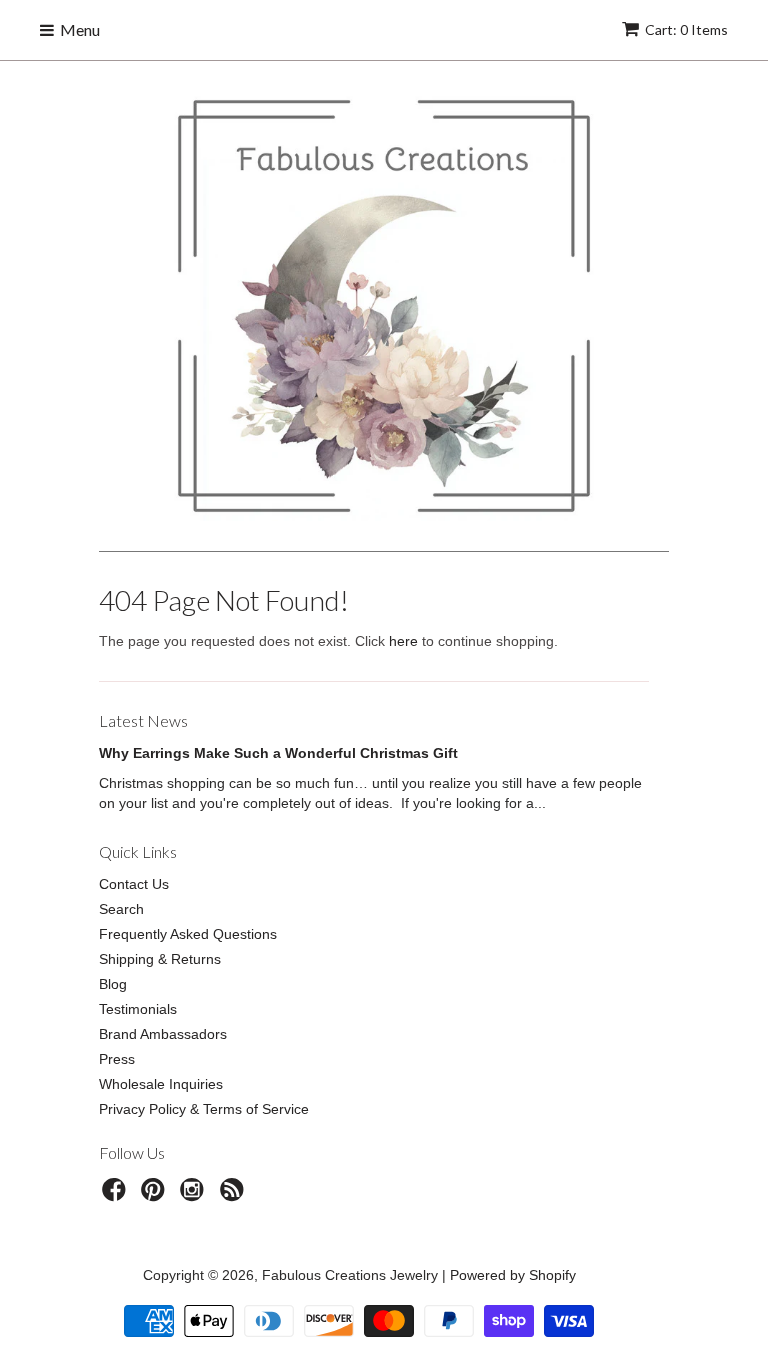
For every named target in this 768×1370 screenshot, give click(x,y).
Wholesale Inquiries (161, 1084)
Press (117, 1059)
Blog (113, 984)
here (403, 641)
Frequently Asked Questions (188, 934)
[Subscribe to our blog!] (235, 1195)
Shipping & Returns (160, 959)
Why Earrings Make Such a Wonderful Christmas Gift (278, 753)
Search (121, 909)
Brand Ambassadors (163, 1034)
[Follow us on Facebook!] (117, 1195)
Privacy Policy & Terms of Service (204, 1109)
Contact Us (134, 884)
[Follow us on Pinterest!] (156, 1195)
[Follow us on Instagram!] (195, 1195)
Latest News (143, 720)
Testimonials (138, 1009)
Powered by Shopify (513, 1275)
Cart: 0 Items (686, 29)
